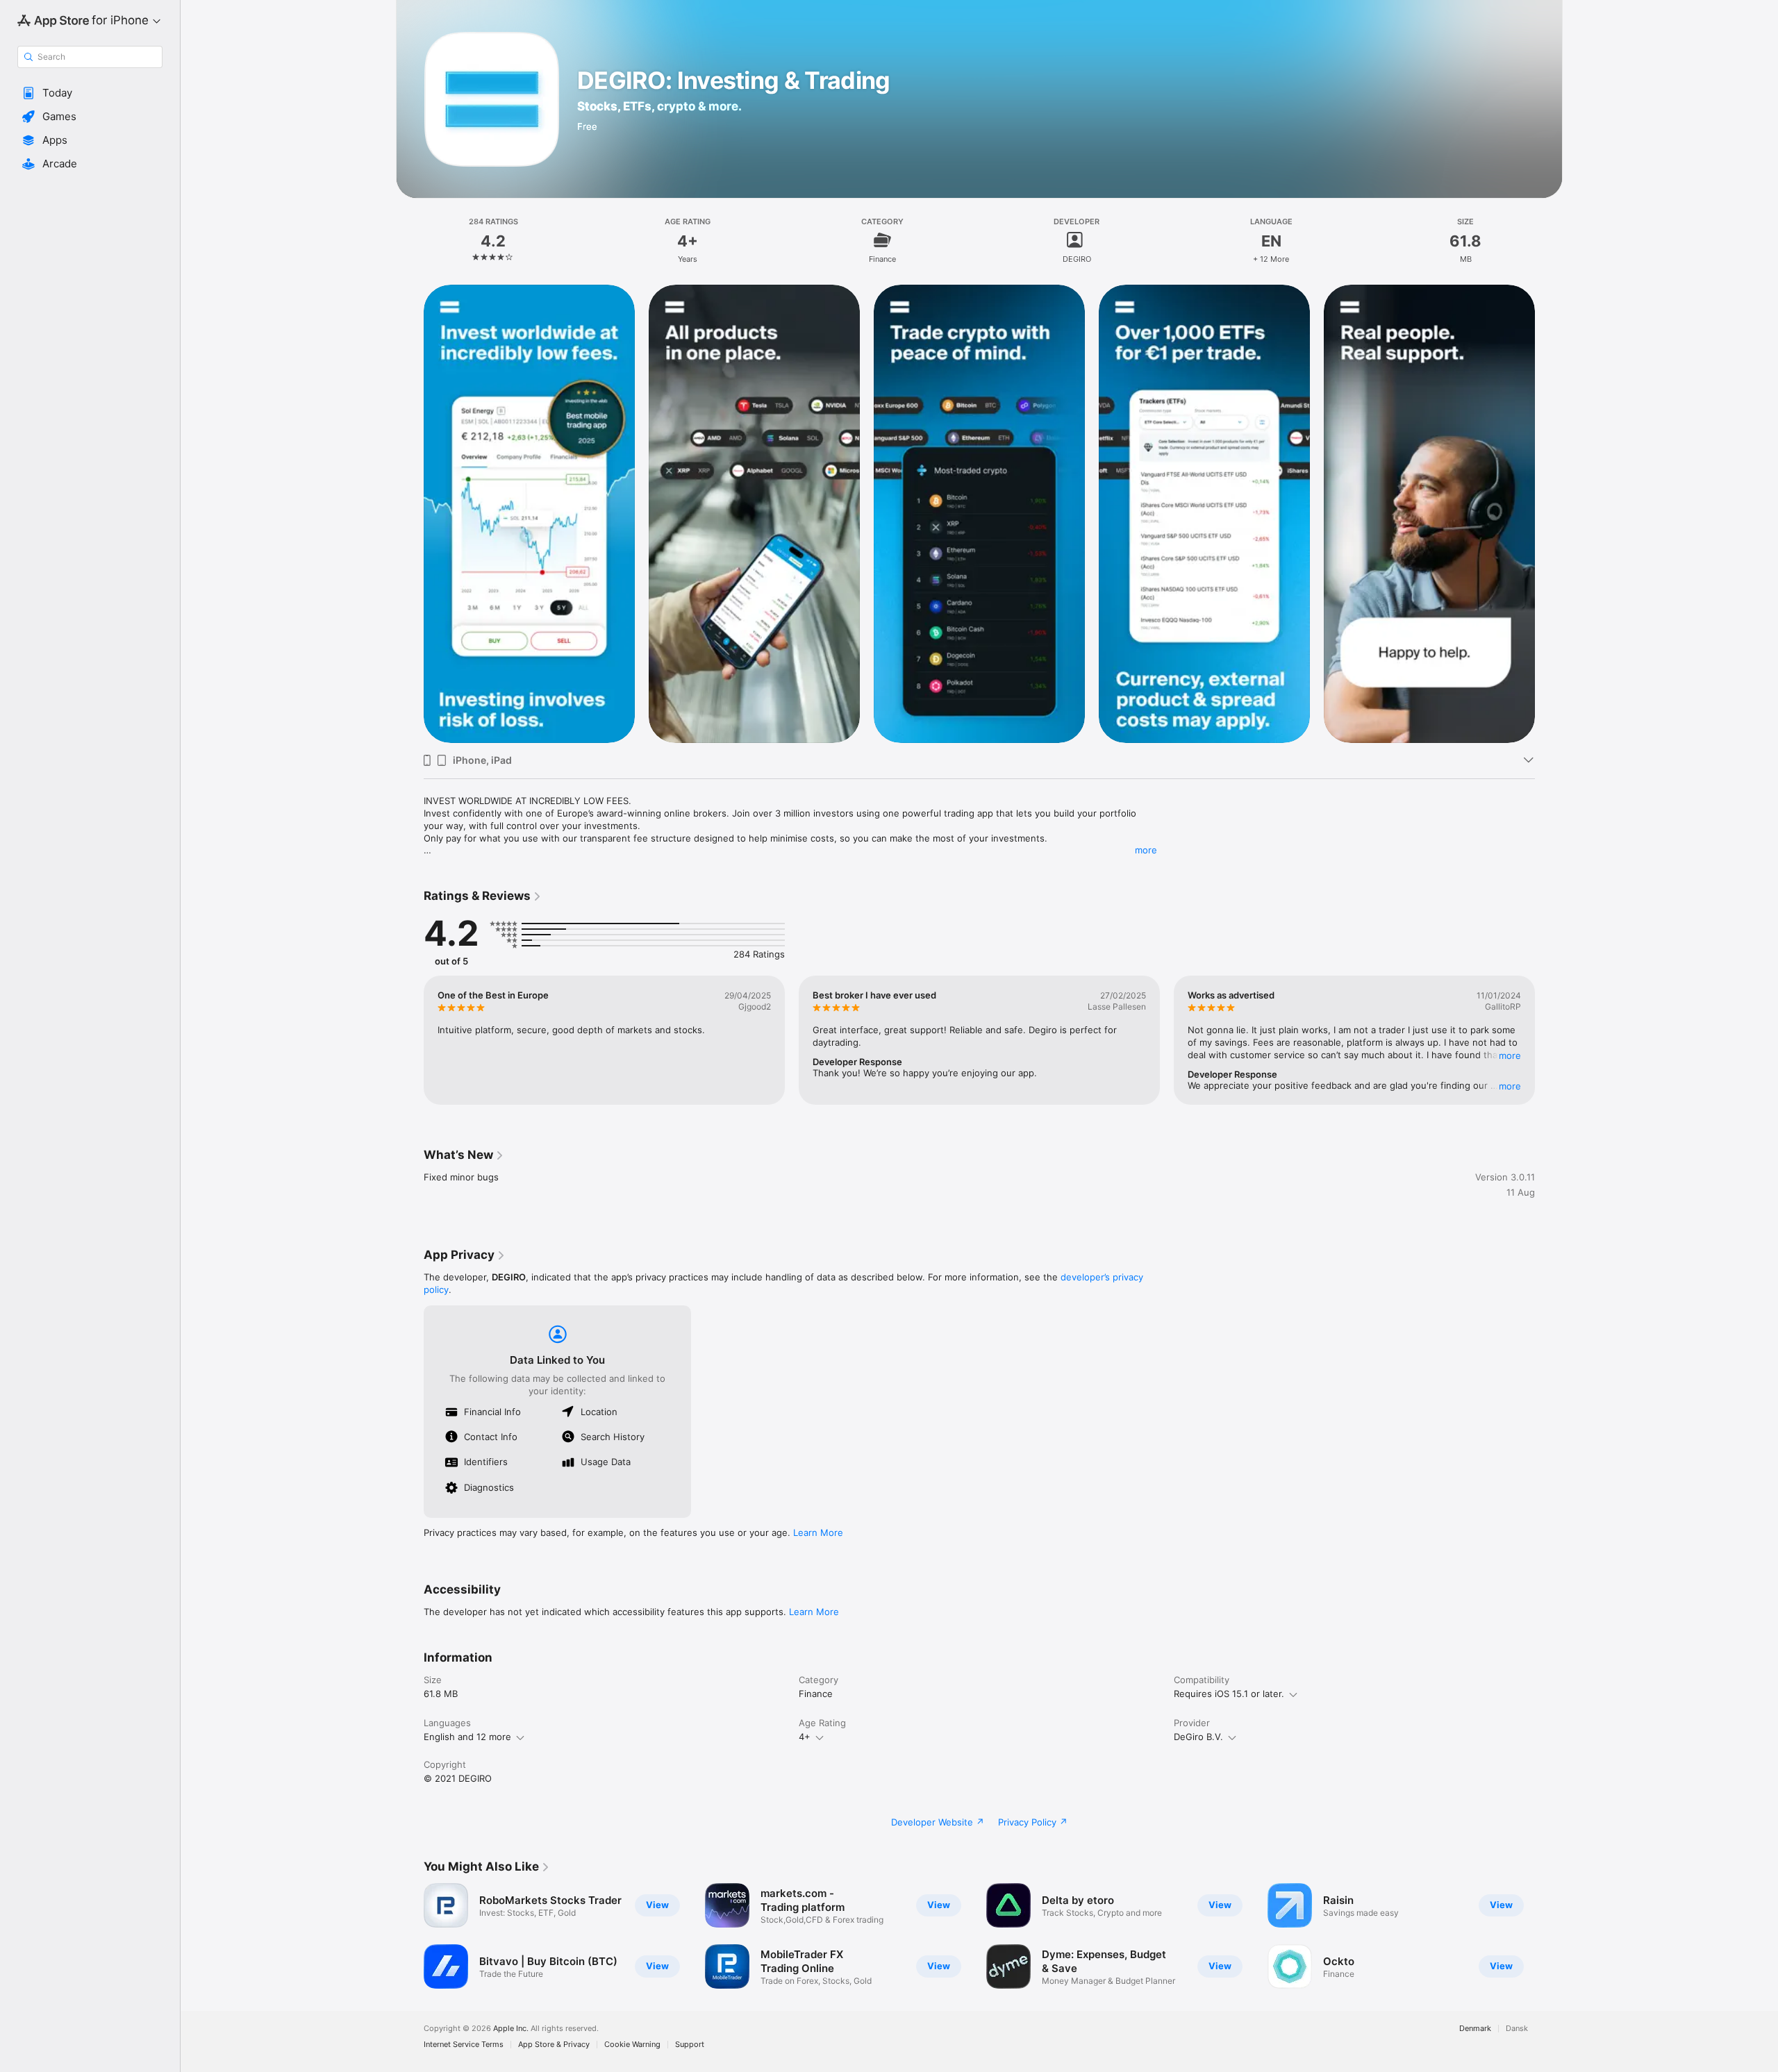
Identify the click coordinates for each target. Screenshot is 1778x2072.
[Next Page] (1549, 513)
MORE (1510, 1055)
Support (690, 2045)
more (1146, 850)
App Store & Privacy (554, 2045)
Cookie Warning (632, 2045)
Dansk (1517, 2029)
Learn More (818, 1532)
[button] (90, 93)
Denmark (1475, 2029)
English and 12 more (467, 1737)
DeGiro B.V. (1198, 1737)
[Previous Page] (410, 513)
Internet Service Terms (464, 2045)
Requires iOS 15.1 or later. (1229, 1694)
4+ (805, 1737)
